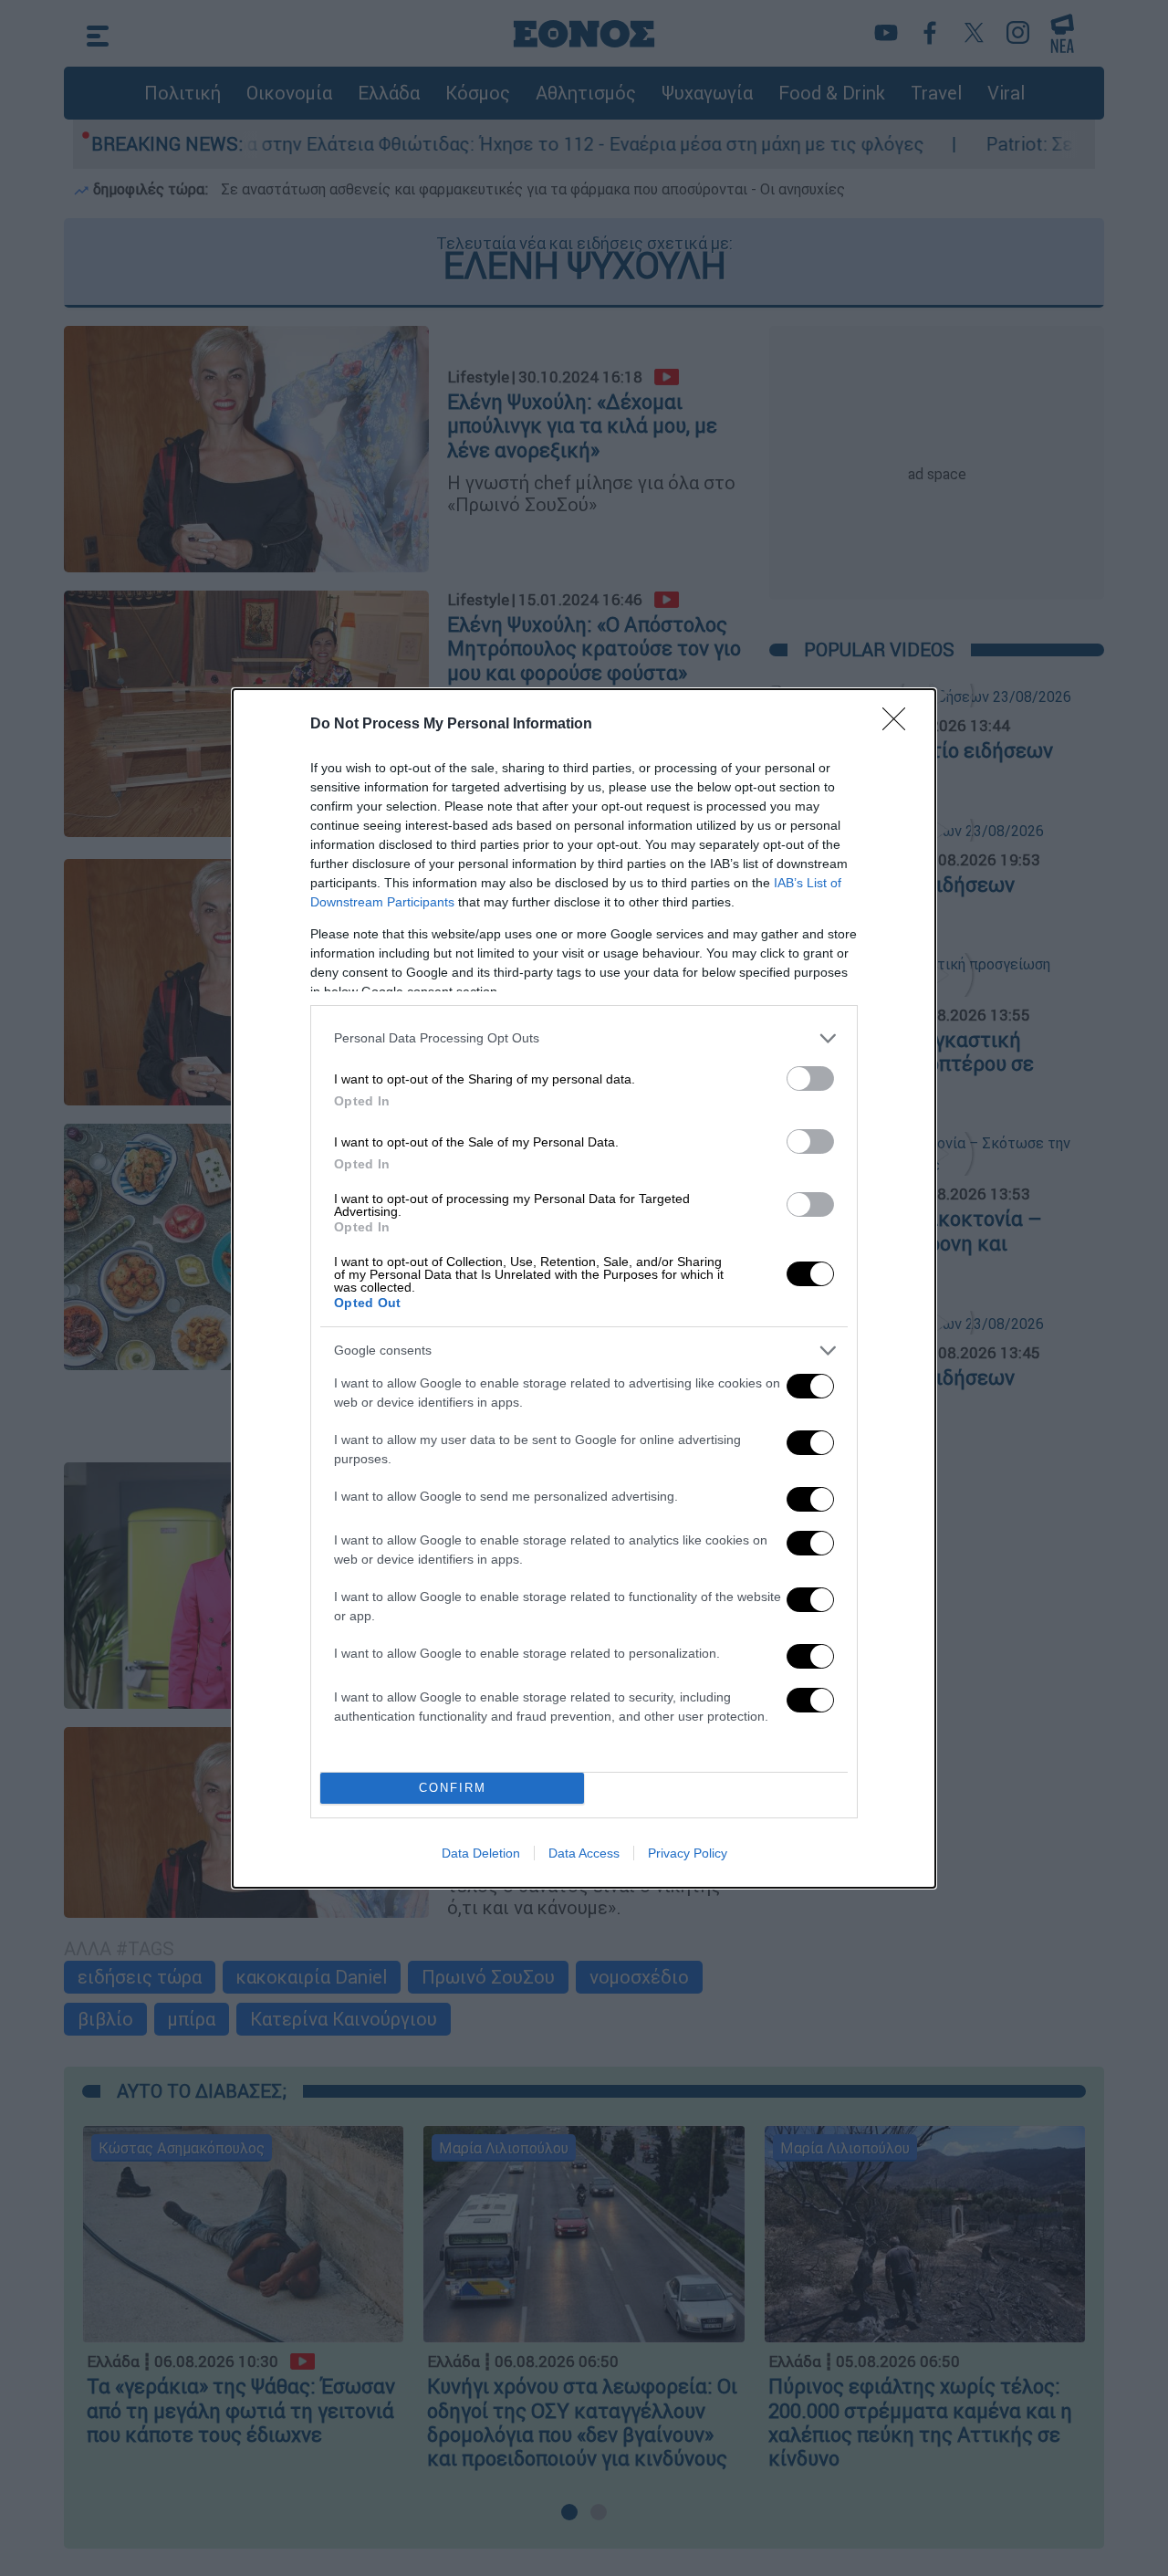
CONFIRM (453, 1788)
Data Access (584, 1853)
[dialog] (584, 1288)
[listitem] (584, 1038)
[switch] (810, 1079)
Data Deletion (481, 1853)
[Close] (900, 725)
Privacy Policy (688, 1853)
